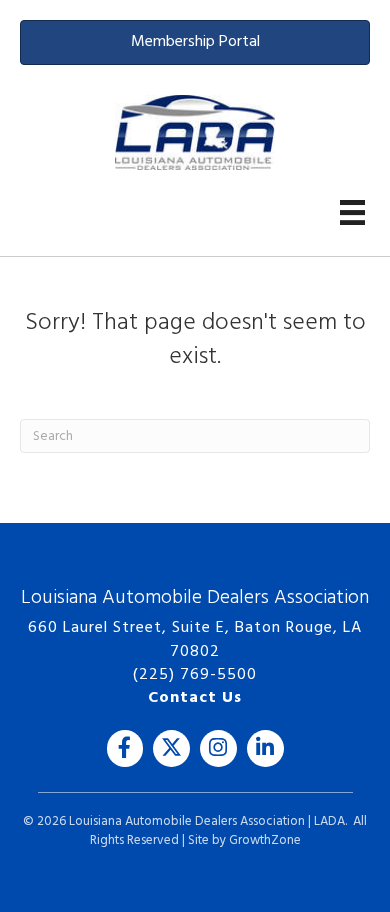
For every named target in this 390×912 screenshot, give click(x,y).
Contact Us (195, 698)
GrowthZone (265, 840)
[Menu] (352, 212)
